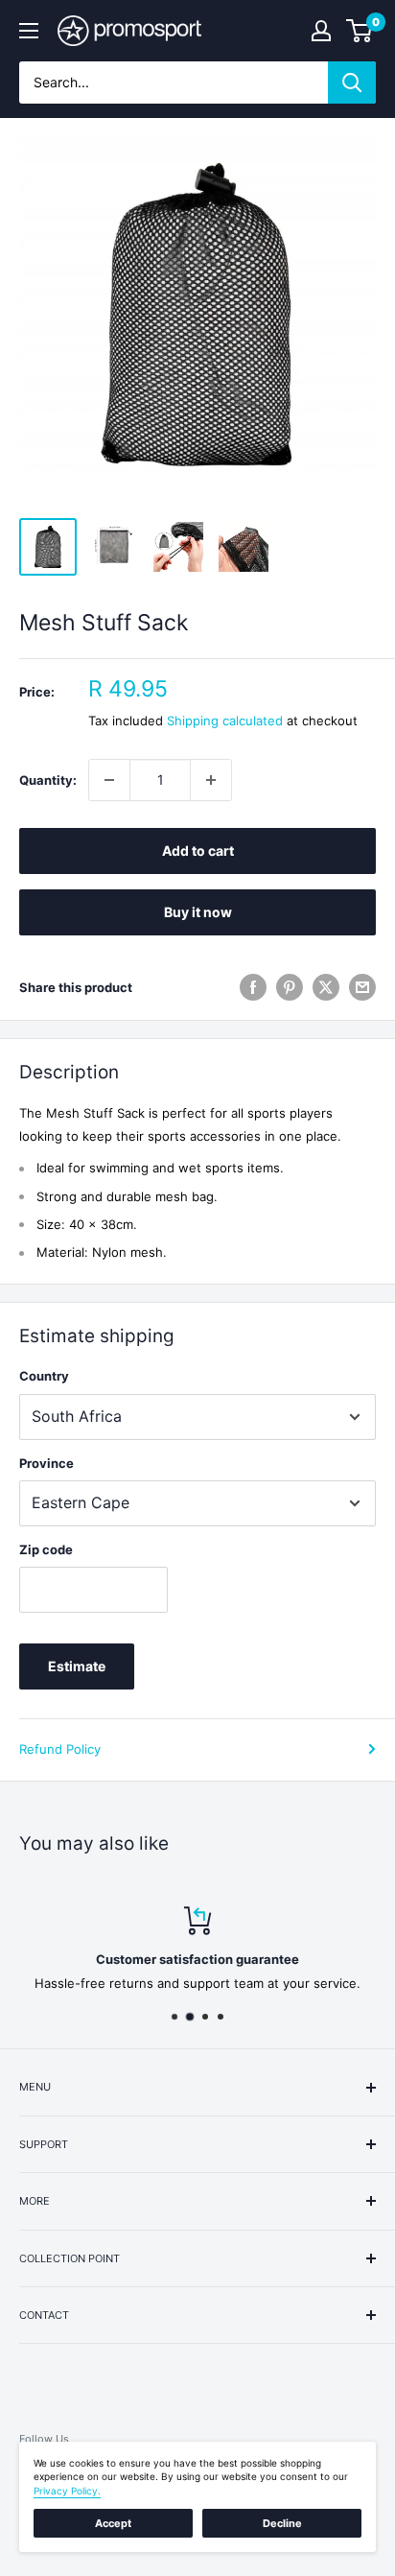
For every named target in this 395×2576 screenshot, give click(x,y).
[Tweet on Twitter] (326, 987)
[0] (360, 31)
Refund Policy (60, 1749)
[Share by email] (362, 987)
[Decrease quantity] (109, 780)
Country (44, 1376)
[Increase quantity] (211, 780)
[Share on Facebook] (253, 987)
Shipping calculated (225, 721)
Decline (282, 2523)
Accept (113, 2523)
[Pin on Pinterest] (290, 987)
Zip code (46, 1549)
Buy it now (198, 912)
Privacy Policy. (67, 2491)
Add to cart (198, 851)
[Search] (352, 83)
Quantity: (48, 780)
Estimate (77, 1666)
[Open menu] (29, 31)
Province (46, 1463)
